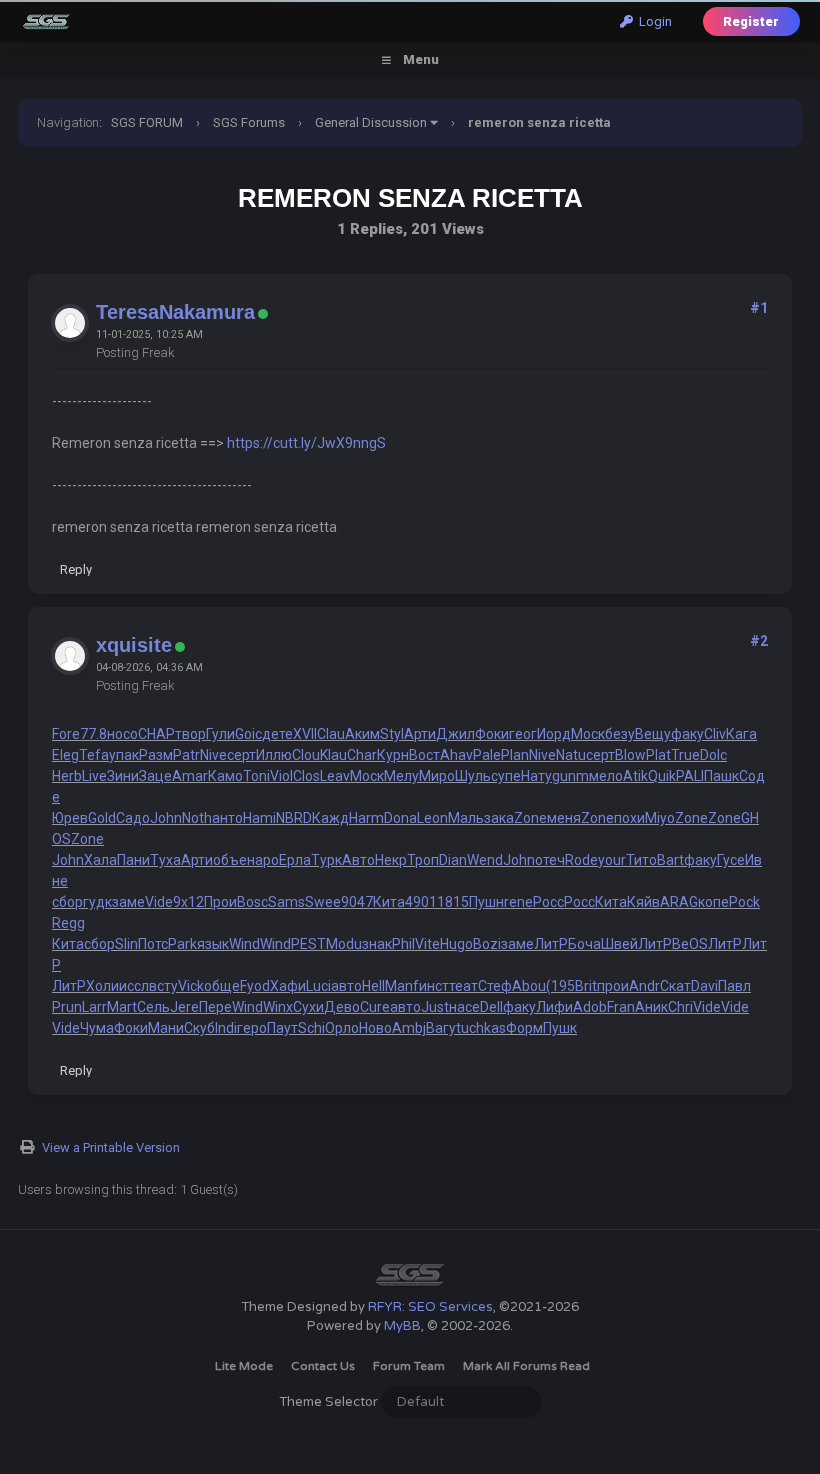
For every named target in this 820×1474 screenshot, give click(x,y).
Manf (402, 986)
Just (435, 1007)
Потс (153, 944)
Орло (342, 1028)
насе (464, 1007)
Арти (420, 734)
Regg (68, 923)
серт (241, 755)
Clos (306, 776)
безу (620, 734)
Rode (581, 860)
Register (751, 21)
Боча (584, 944)
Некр (391, 860)
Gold (102, 818)
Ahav (456, 755)
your (612, 860)
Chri (680, 1007)
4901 (421, 902)
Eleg (65, 755)
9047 (357, 902)
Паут (282, 1028)
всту (163, 986)
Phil (403, 944)
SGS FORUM (147, 122)
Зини (123, 776)
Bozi (487, 944)
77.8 (93, 734)
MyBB (402, 1326)
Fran (621, 1007)
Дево (342, 1007)
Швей (619, 944)
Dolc (713, 755)
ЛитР (551, 944)
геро (252, 1028)
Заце (155, 776)
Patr (186, 755)
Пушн (486, 902)
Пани (133, 860)
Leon (432, 818)
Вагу (441, 1028)
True (685, 755)
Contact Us (323, 1366)
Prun (67, 1007)
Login (652, 21)
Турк (326, 860)
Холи (102, 986)
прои (613, 986)
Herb (67, 776)
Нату (536, 776)
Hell (373, 986)
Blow (630, 755)
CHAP (156, 734)
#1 (759, 308)
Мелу (401, 776)
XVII (305, 734)
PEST (308, 944)
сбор (67, 902)
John (166, 818)
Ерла (295, 860)
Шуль (473, 776)
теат (463, 986)
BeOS (690, 944)
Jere (184, 1007)
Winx (278, 1007)
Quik (662, 776)
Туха (165, 860)
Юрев (70, 818)
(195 (560, 986)
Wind (244, 944)
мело (606, 776)
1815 (453, 902)
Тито (641, 860)
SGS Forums (249, 122)
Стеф (495, 986)
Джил (455, 734)
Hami (259, 818)
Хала (100, 860)
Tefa (94, 755)
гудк (97, 902)
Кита (389, 902)
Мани (166, 1028)
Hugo (456, 944)
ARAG (679, 902)
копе (713, 902)
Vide (159, 902)
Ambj (409, 1028)
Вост (424, 755)
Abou (529, 986)
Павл (734, 986)
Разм (156, 755)
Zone (530, 818)
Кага (741, 734)
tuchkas (481, 1028)
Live (94, 776)
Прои (220, 902)
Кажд (330, 818)
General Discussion (371, 122)
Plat (658, 755)
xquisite (134, 645)
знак (377, 944)
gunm (570, 776)
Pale (487, 755)
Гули (220, 734)
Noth (197, 818)
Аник (651, 1007)
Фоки (492, 734)
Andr (644, 986)
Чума (97, 1028)
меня (564, 818)
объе (230, 860)
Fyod (255, 986)
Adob (590, 1007)
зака (499, 818)
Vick (191, 986)
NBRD (294, 818)
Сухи (308, 1007)
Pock (744, 902)
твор (190, 734)
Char (362, 755)
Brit (586, 986)
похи (629, 818)
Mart (122, 1007)
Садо (133, 818)
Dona (400, 818)
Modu (344, 944)
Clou (306, 755)
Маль (466, 818)
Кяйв (643, 902)
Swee (323, 902)
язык (213, 944)
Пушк (560, 1028)
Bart (670, 860)
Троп (423, 860)
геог (523, 734)
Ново (375, 1028)
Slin (126, 944)
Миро (437, 776)
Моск (588, 734)
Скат (675, 986)
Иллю (274, 755)
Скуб (199, 1028)
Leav (335, 776)
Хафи (288, 986)
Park (182, 944)
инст (434, 986)
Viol (281, 776)
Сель (153, 1007)
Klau (333, 755)
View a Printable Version (111, 1147)
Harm (366, 818)
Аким (362, 734)
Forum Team (409, 1366)
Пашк (721, 776)
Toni (256, 776)
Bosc (252, 902)
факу (687, 734)
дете (277, 734)
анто (227, 818)
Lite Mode (244, 1366)
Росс (548, 902)
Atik (635, 776)
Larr (94, 1007)
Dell (491, 1007)
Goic (248, 734)
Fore (66, 734)
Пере (215, 1007)
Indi (226, 1028)
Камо (225, 776)
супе (506, 776)
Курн (393, 755)
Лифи (554, 1007)
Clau (331, 734)
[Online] (263, 314)
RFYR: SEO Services (430, 1307)
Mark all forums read (526, 1366)
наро (263, 860)
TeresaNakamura (175, 312)
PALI (690, 776)
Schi (311, 1028)
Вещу (653, 734)
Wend (485, 860)
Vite (427, 944)
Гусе (731, 860)
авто (346, 986)
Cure (375, 1007)
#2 (759, 641)
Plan (515, 755)
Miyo (660, 818)
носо (122, 734)
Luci (318, 986)
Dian (453, 860)
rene (518, 902)
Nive (213, 755)
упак (124, 755)
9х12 (188, 902)
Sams (286, 902)
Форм (524, 1028)
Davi (704, 986)
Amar (190, 776)
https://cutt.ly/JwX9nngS (306, 443)
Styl (392, 734)
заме (128, 902)
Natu (571, 755)
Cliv (715, 734)
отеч (550, 860)
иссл (134, 986)
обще (222, 986)
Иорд (554, 734)
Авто (358, 860)
